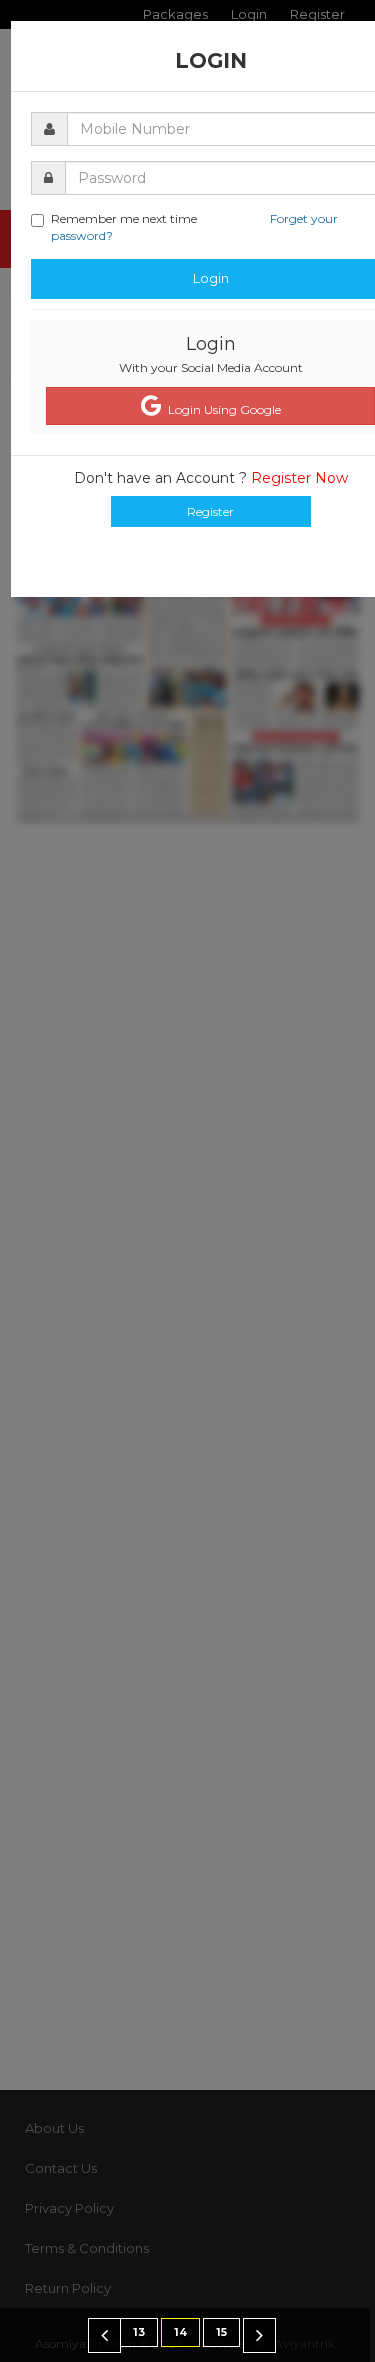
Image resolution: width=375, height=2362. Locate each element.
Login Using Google (221, 409)
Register (210, 511)
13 (139, 2332)
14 (180, 2332)
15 (221, 2332)
